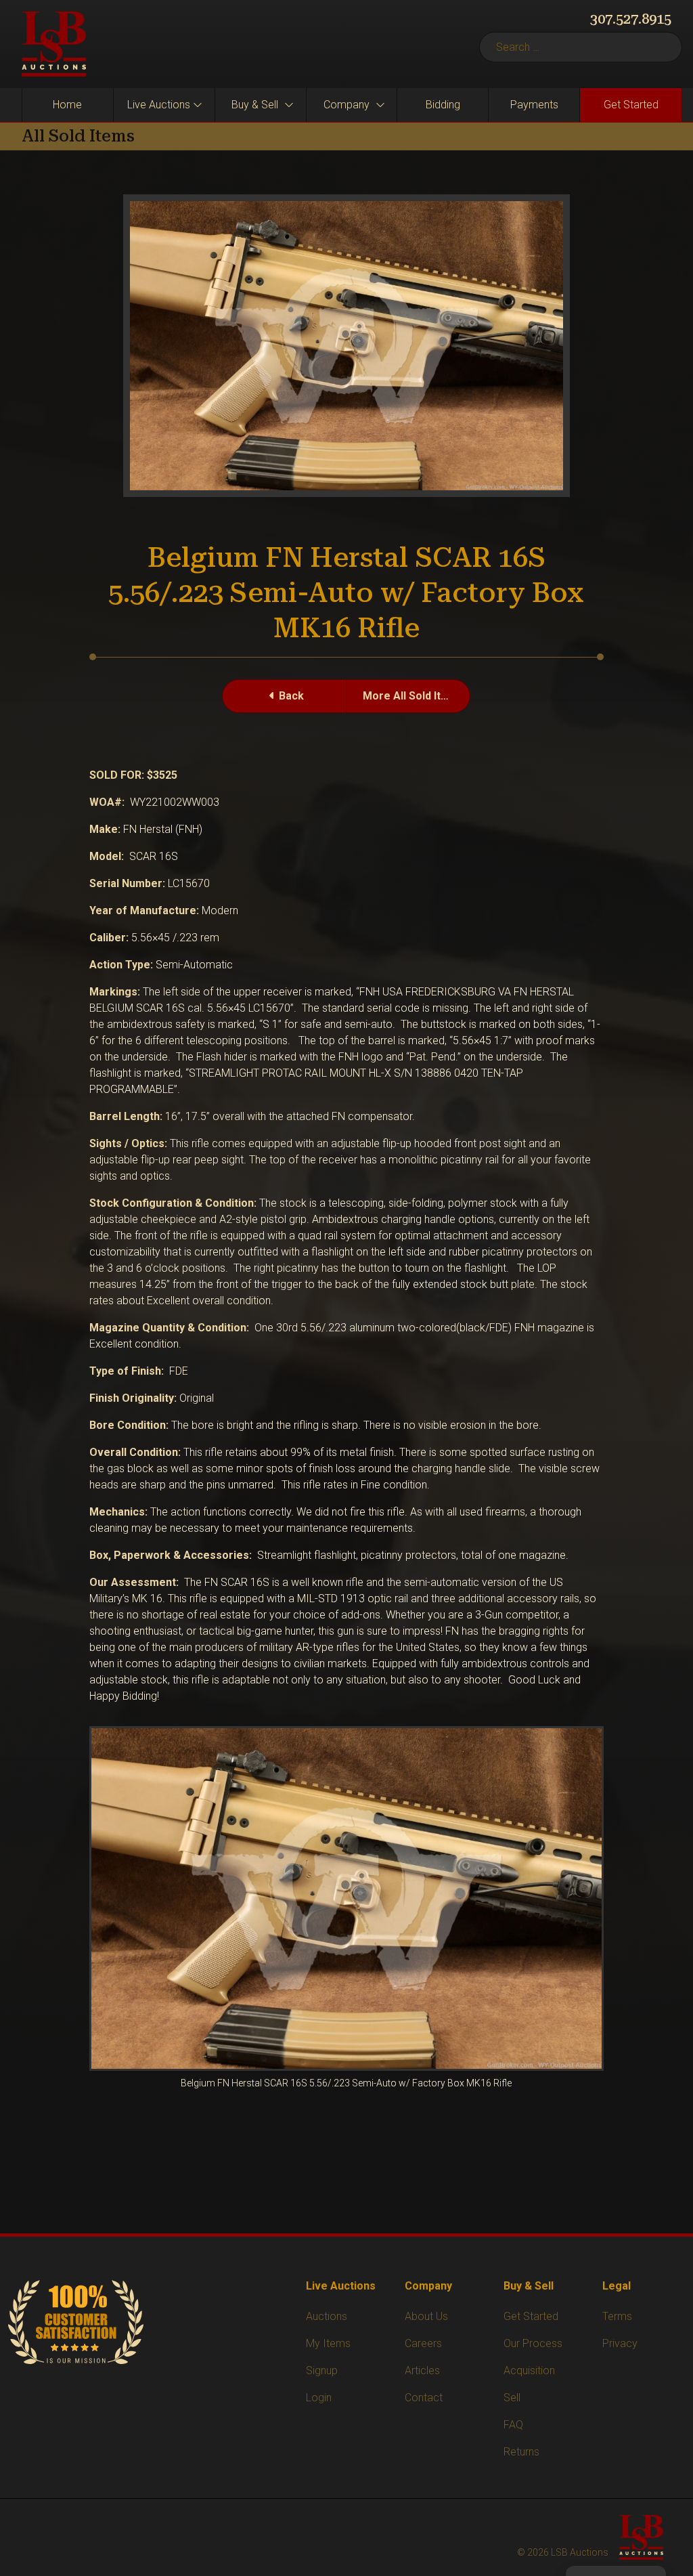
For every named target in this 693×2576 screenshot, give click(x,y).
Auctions (327, 2316)
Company (346, 105)
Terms (617, 2316)
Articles (422, 2370)
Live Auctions (159, 105)
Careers (423, 2343)
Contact (424, 2398)
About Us (426, 2316)
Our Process (533, 2343)
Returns (521, 2452)
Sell (512, 2398)
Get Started (631, 105)
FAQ (513, 2425)
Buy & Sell (255, 105)
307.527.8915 (631, 19)
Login (319, 2398)
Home (67, 105)
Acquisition (529, 2370)
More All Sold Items (413, 696)
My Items (328, 2343)
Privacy (620, 2343)
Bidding (443, 105)
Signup (322, 2370)
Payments (534, 105)
